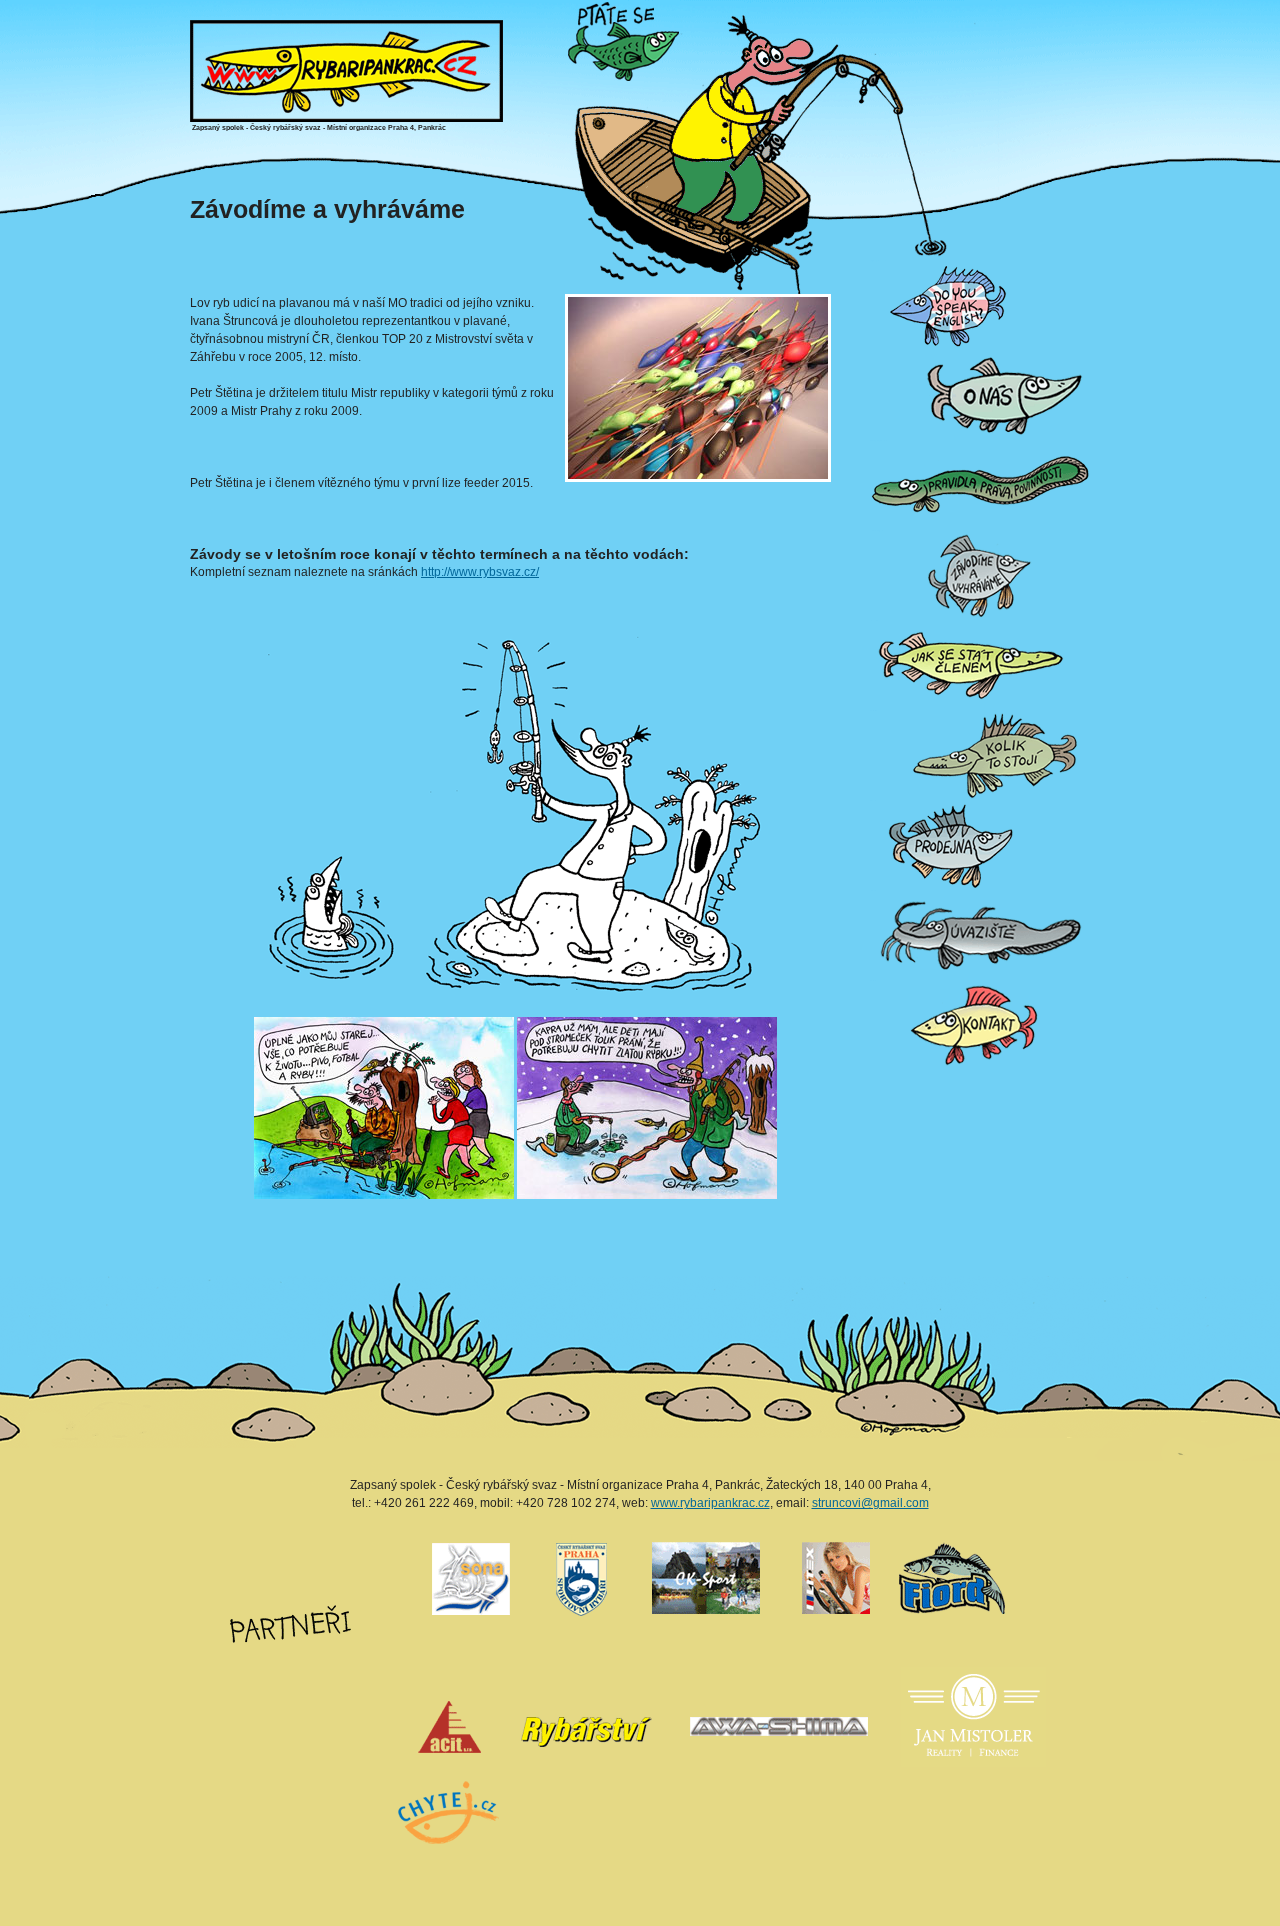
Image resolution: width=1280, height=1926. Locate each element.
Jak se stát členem (876, 620)
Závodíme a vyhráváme (878, 530)
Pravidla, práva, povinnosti (878, 440)
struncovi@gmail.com (870, 1503)
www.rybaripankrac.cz (710, 1503)
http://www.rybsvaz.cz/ (480, 572)
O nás (872, 350)
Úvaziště (873, 890)
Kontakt (872, 980)
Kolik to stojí (873, 710)
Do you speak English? (878, 260)
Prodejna (873, 800)
